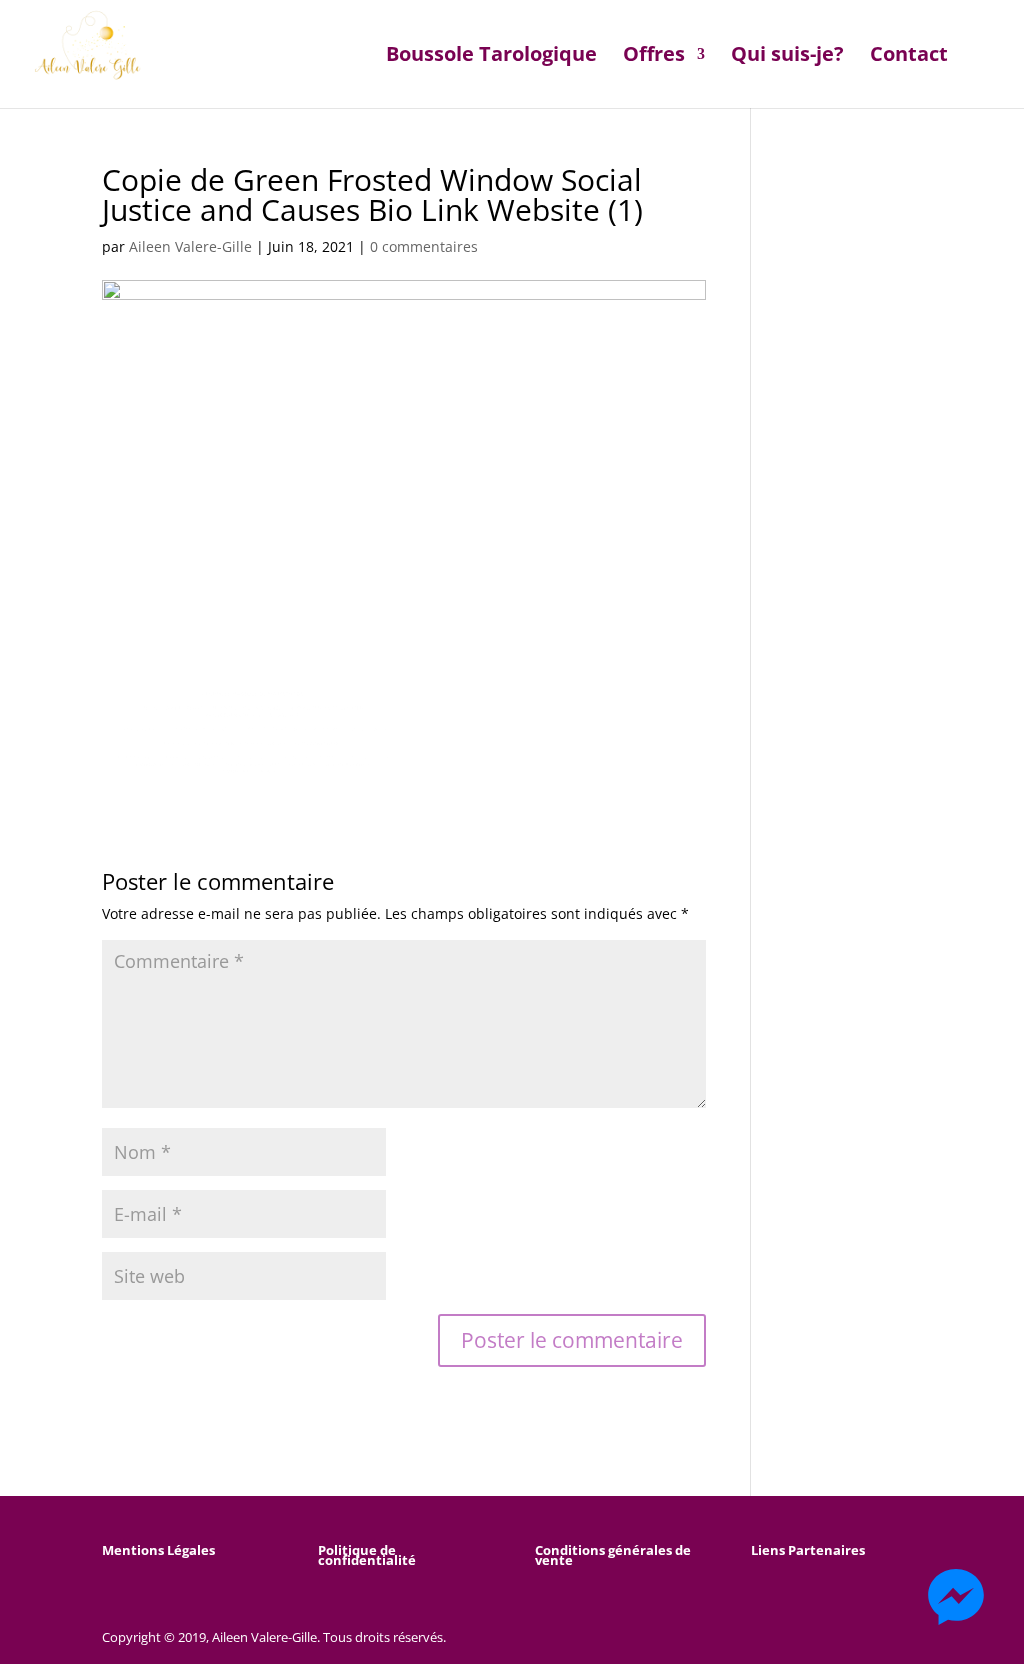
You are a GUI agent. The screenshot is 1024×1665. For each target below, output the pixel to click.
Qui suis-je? (787, 57)
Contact (909, 57)
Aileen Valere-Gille (190, 246)
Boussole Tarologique (491, 57)
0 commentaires (424, 246)
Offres (654, 57)
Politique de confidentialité (367, 1555)
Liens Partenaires (808, 1550)
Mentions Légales (158, 1550)
